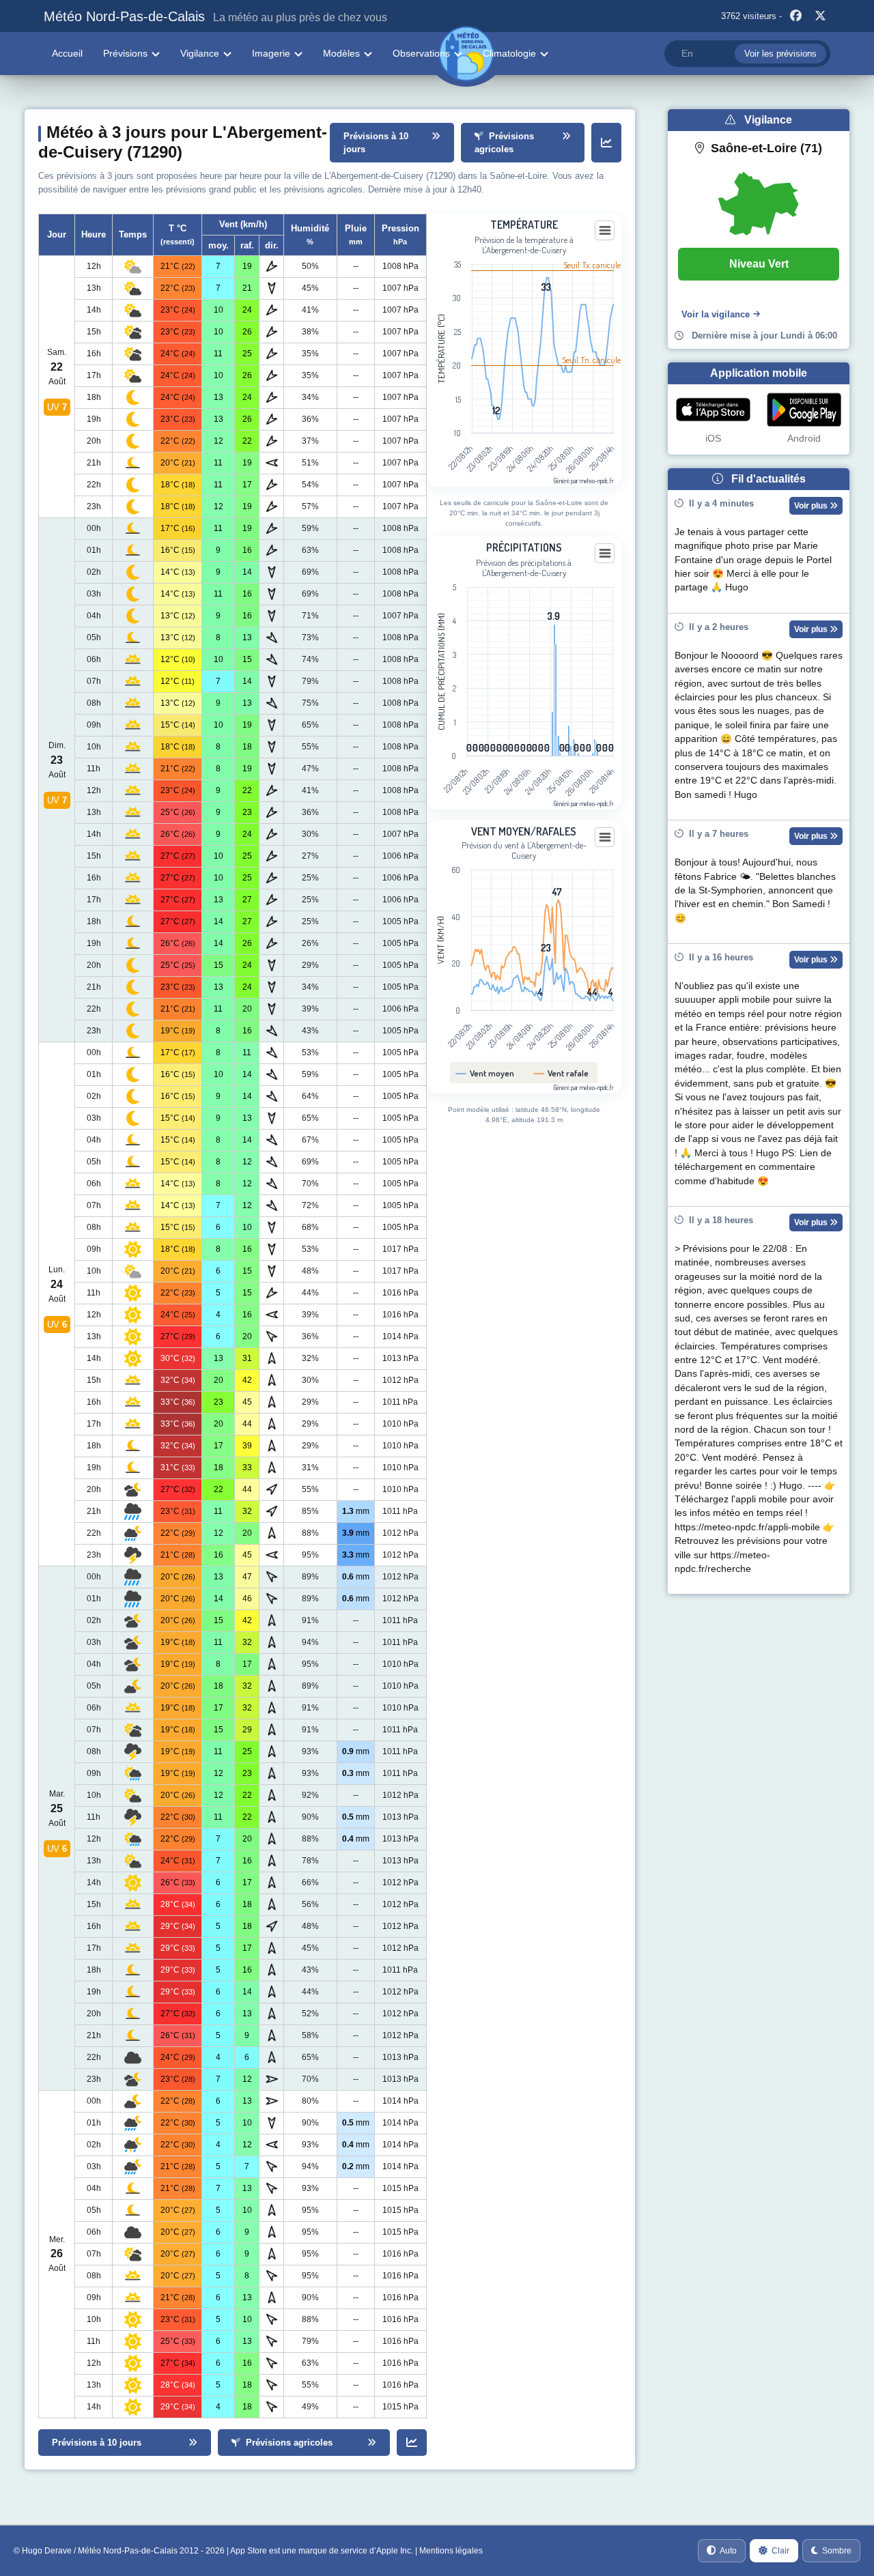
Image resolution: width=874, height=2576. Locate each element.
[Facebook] (795, 16)
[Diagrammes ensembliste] (606, 143)
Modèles (341, 53)
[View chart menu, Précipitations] (605, 554)
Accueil (67, 53)
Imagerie (271, 53)
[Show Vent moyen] (485, 1073)
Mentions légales (451, 2551)
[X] (820, 16)
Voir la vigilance (716, 314)
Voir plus (812, 506)
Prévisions (125, 53)
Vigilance (200, 53)
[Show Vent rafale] (561, 1073)
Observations (421, 53)
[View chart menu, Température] (605, 231)
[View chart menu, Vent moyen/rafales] (605, 838)
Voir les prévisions (780, 54)
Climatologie (509, 53)
